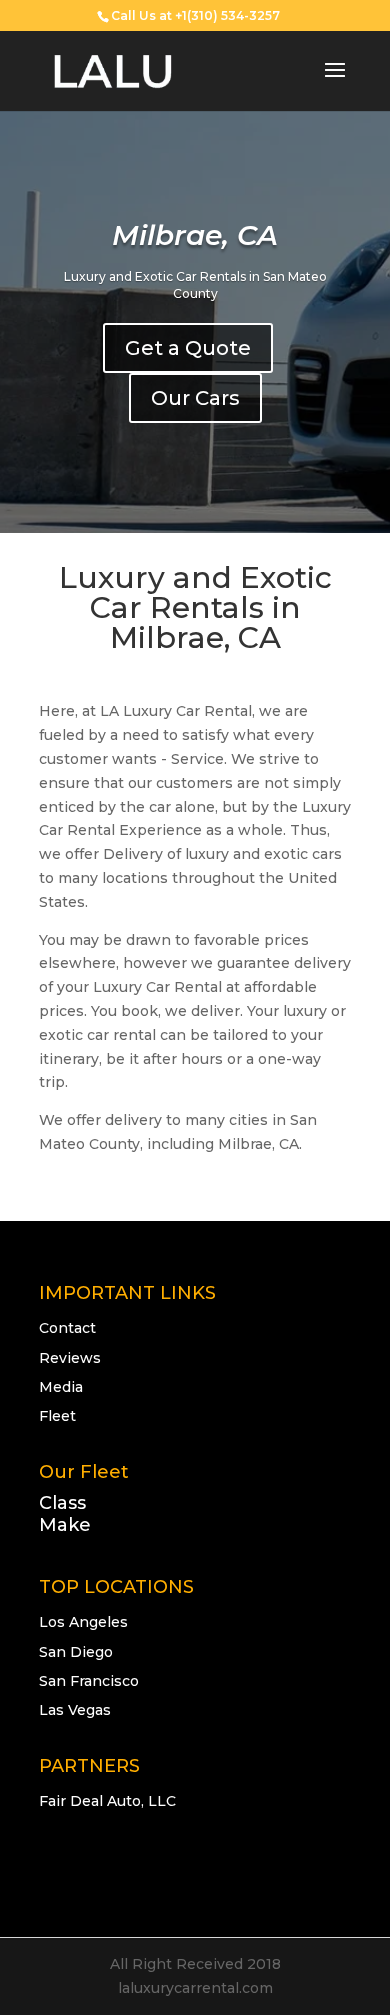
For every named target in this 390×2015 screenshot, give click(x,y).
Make (65, 1525)
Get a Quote (188, 348)
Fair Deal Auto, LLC (107, 1801)
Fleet (57, 1416)
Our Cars (195, 398)
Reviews (70, 1358)
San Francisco (89, 1681)
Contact (67, 1328)
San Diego (76, 1652)
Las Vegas (75, 1710)
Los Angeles (83, 1622)
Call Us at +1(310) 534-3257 (195, 15)
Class (62, 1503)
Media (61, 1387)
